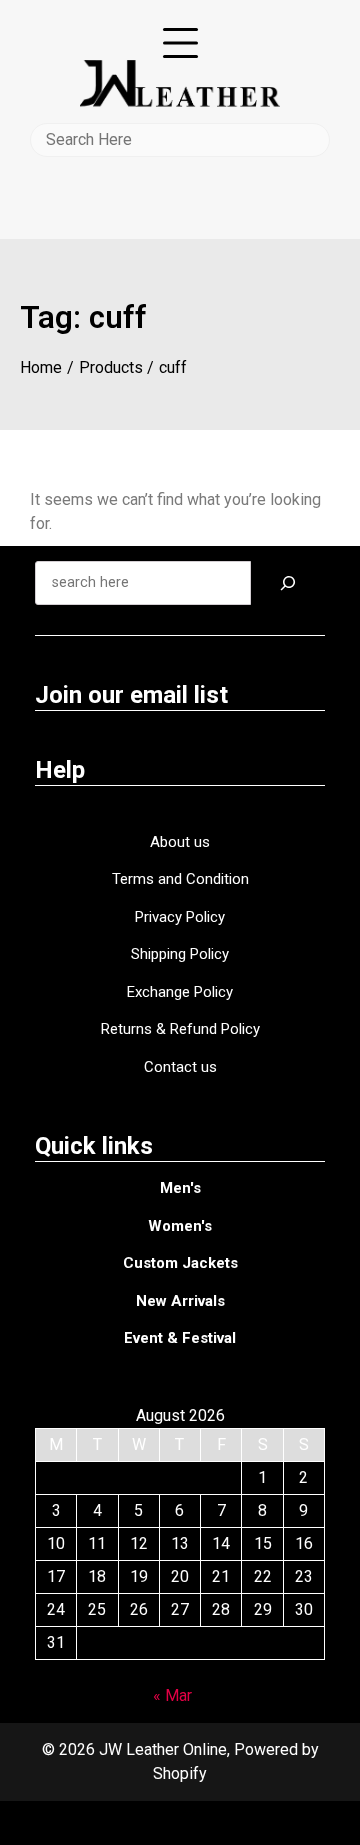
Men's (180, 1188)
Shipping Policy (180, 954)
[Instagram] (199, 1822)
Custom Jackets (180, 1263)
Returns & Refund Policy (180, 1029)
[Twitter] (165, 1822)
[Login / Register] (180, 172)
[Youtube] (231, 1822)
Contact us (180, 1067)
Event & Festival (180, 1338)
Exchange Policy (180, 992)
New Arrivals (180, 1301)
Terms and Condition (180, 879)
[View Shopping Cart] (180, 200)
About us (180, 842)
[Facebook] (131, 1822)
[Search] (288, 583)
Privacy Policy (180, 917)
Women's (180, 1226)
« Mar (172, 1695)
